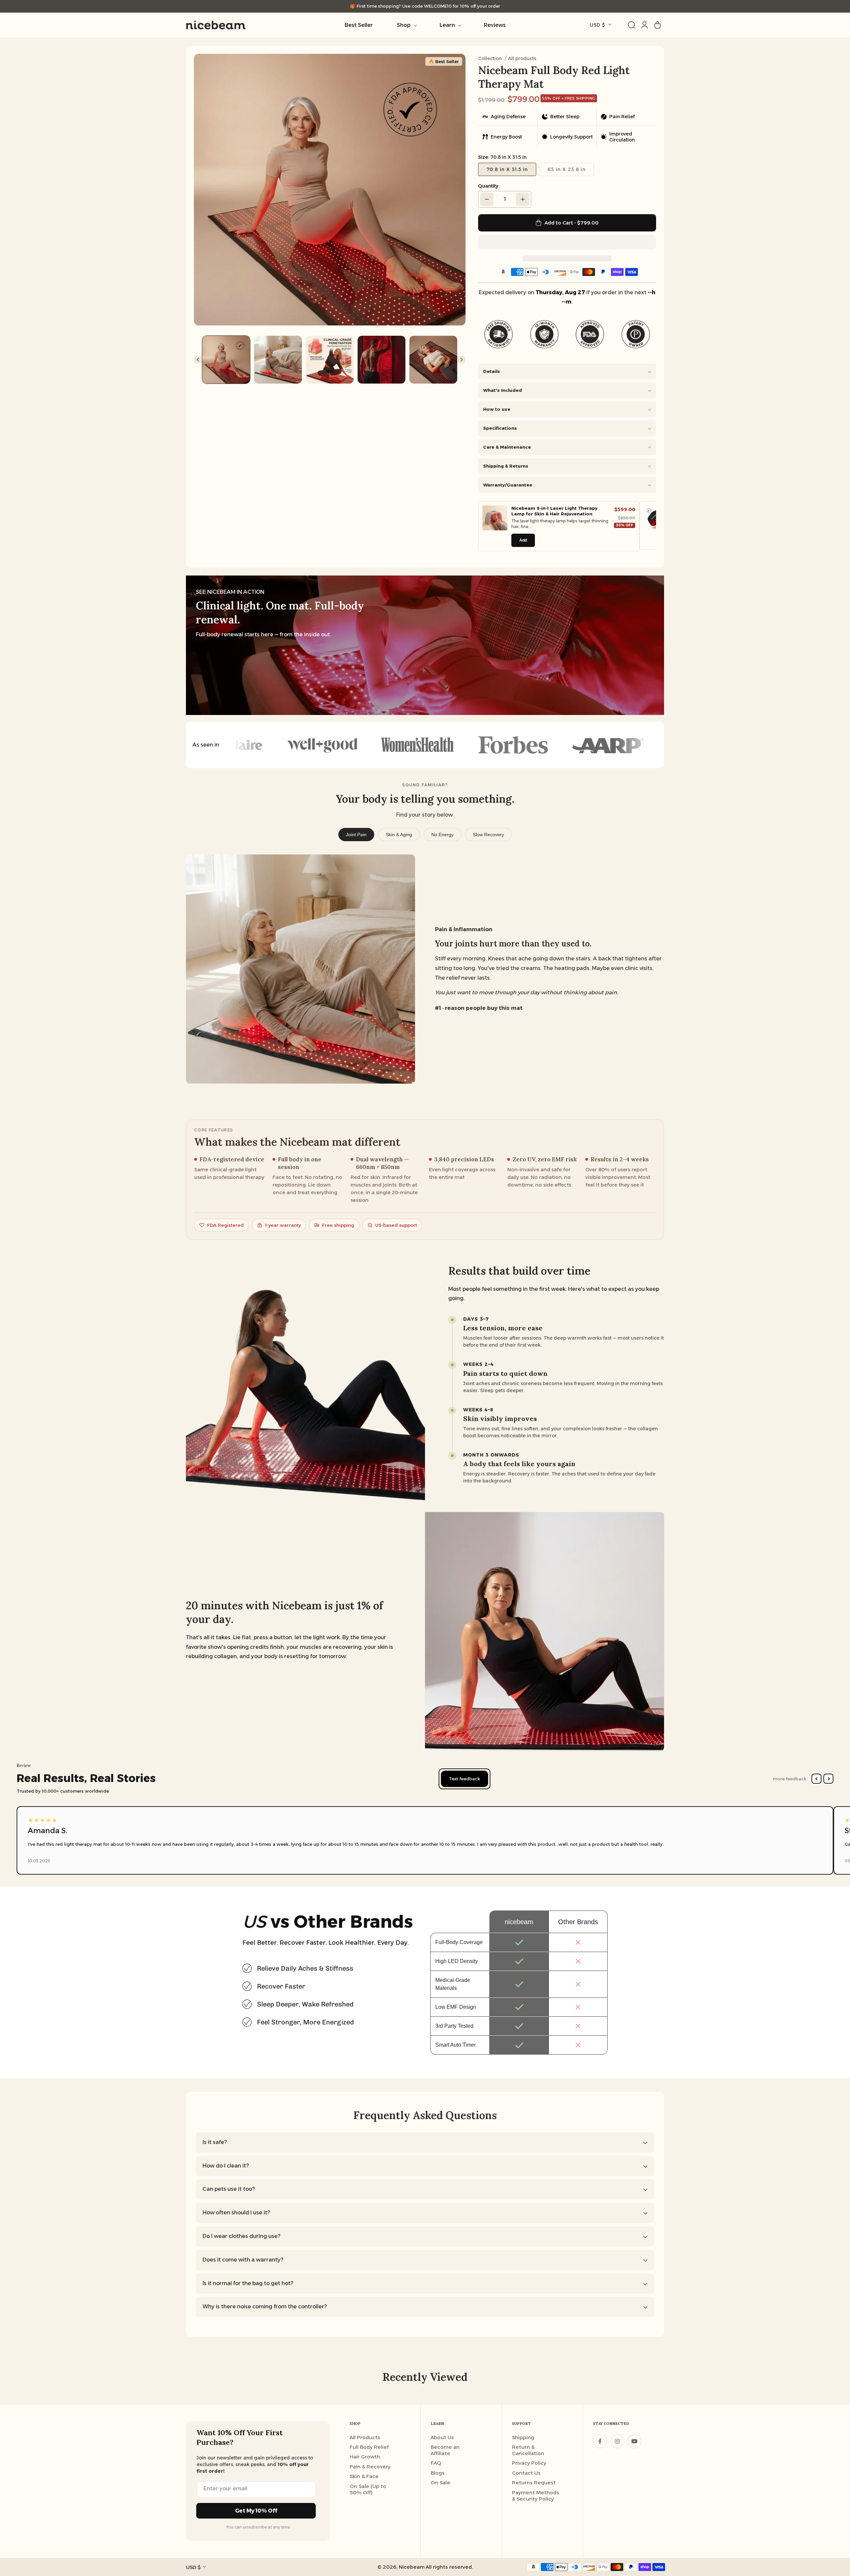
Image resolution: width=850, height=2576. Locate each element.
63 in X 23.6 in (567, 169)
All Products (365, 2437)
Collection (490, 58)
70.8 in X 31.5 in (507, 169)
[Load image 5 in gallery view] (433, 360)
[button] (567, 242)
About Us (442, 2437)
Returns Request (534, 2483)
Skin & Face (364, 2476)
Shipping (523, 2437)
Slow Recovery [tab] (488, 835)
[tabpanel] (425, 969)
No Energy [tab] (442, 835)
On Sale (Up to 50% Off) (368, 2489)
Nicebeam (412, 2567)
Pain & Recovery (370, 2467)
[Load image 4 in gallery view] (382, 360)
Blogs (438, 2473)
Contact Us (526, 2473)
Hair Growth (365, 2457)
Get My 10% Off (256, 2511)
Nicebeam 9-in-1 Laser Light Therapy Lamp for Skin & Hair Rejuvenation (554, 511)
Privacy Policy (529, 2463)
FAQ (436, 2463)
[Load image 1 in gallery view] (226, 360)
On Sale (440, 2483)
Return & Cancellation (528, 2450)
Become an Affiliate (445, 2450)
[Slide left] (209, 190)
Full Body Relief (369, 2447)
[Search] (632, 25)
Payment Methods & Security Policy (536, 2496)
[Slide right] (451, 190)
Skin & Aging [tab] (399, 835)
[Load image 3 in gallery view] (330, 360)
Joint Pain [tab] (356, 835)
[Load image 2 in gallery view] (278, 360)
